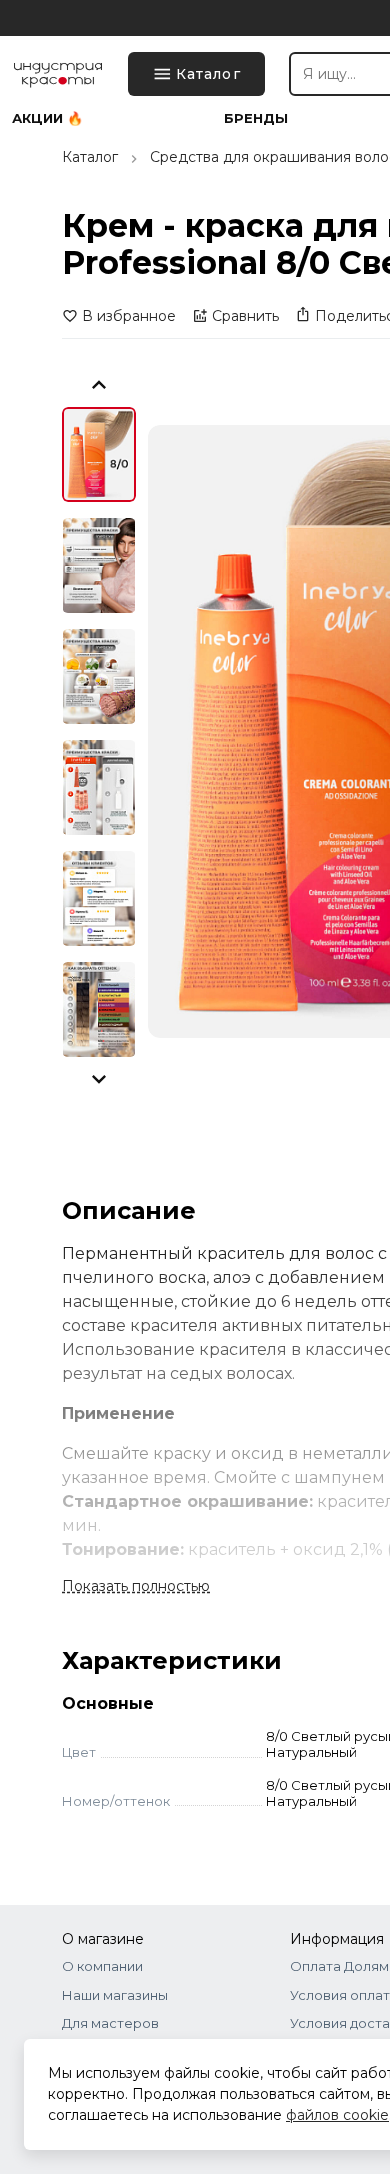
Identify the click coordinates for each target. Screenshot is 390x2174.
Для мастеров (110, 2023)
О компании (102, 1966)
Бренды (256, 118)
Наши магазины (115, 1995)
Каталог (90, 157)
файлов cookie (337, 2115)
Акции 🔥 (47, 118)
